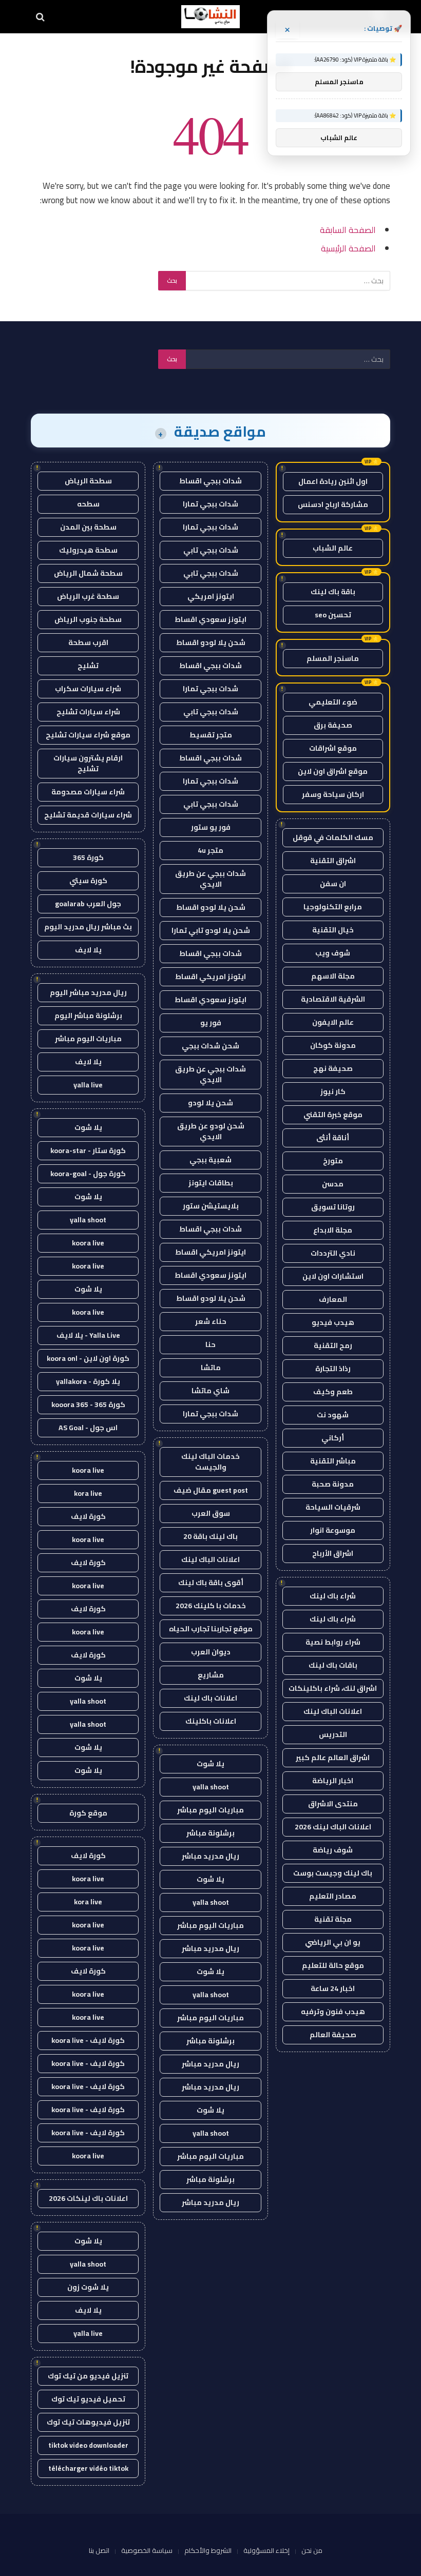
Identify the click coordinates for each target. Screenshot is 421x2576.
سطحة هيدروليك (88, 550)
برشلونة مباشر (210, 1833)
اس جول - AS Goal (88, 1428)
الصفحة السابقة (348, 230)
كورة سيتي (88, 881)
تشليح (88, 666)
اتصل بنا (99, 2550)
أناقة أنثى (333, 1138)
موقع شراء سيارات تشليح (88, 735)
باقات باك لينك (333, 1665)
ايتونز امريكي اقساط (210, 977)
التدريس (333, 1734)
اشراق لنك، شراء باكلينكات (333, 1688)
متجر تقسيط (211, 735)
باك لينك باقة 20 (210, 1536)
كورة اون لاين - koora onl (88, 1358)
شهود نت (333, 1415)
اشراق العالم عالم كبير (333, 1758)
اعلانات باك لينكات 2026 (88, 2198)
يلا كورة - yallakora (88, 1381)
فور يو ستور (211, 827)
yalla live (88, 1085)
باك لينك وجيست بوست (333, 1873)
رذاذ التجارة (333, 1369)
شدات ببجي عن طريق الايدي (210, 879)
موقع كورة (88, 1813)
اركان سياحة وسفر (333, 794)
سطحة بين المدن (88, 527)
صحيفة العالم (333, 2035)
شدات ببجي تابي (211, 550)
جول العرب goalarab (88, 904)
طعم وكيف (333, 1392)
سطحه (88, 504)
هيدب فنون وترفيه (333, 2012)
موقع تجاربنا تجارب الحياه (211, 1629)
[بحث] (41, 17)
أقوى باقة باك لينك (211, 1583)
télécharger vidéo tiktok (88, 2468)
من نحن (312, 2550)
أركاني (333, 1438)
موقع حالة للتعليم (333, 1965)
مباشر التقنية (333, 1461)
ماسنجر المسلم (333, 658)
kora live (88, 1493)
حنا (210, 1344)
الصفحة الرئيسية (348, 248)
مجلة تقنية (333, 1919)
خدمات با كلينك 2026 (211, 1606)
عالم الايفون (333, 1022)
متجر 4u (210, 850)
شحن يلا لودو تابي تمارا (211, 930)
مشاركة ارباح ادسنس (333, 504)
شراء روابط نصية (333, 1642)
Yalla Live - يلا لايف (88, 1335)
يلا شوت (210, 1764)
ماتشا (211, 1368)
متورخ (333, 1161)
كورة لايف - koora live (88, 2040)
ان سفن (333, 884)
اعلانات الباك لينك (333, 1711)
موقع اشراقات (333, 748)
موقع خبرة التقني (333, 1115)
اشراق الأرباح (333, 1553)
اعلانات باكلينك (211, 1721)
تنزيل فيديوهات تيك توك (88, 2422)
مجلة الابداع (333, 1230)
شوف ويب (333, 953)
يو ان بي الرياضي (333, 1942)
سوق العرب (211, 1513)
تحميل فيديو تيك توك (88, 2399)
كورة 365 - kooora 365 (88, 1404)
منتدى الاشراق (333, 1804)
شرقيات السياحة (333, 1507)
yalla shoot (211, 1787)
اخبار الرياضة (333, 1781)
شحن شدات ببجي (210, 1046)
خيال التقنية (333, 930)
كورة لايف (88, 1516)
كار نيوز (333, 1091)
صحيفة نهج (333, 1068)
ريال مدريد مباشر (210, 1856)
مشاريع (211, 1675)
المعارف (333, 1299)
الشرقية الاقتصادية (333, 999)
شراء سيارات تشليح (88, 712)
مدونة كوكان (333, 1045)
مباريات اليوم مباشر (210, 1810)
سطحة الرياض (88, 481)
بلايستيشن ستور (211, 1206)
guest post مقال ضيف (211, 1490)
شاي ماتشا (210, 1391)
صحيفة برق (333, 725)
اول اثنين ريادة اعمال (333, 481)
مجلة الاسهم (333, 976)
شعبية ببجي (210, 1160)
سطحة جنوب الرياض (88, 619)
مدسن (333, 1184)
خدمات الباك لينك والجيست (210, 1462)
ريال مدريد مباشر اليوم (88, 992)
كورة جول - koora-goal (88, 1174)
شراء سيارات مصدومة (88, 792)
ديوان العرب (211, 1652)
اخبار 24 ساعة (333, 1988)
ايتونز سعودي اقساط (210, 619)
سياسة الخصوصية (147, 2550)
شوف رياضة (333, 1850)
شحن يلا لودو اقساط (211, 642)
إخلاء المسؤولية (266, 2550)
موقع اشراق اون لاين (333, 771)
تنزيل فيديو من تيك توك (88, 2376)
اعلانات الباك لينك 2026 (333, 1827)
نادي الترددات (333, 1253)
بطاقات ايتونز (211, 1183)
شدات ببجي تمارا (210, 504)
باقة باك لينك (333, 592)
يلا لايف (88, 950)
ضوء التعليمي (333, 702)
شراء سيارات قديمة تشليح (88, 815)
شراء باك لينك (333, 1596)
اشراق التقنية (333, 861)
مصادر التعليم (333, 1896)
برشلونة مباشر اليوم (88, 1016)
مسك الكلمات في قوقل (333, 837)
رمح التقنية (333, 1345)
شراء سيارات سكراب (88, 689)
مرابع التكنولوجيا (333, 907)
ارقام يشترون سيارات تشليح (88, 763)
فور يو (211, 1023)
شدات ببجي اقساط (210, 481)
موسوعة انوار (333, 1530)
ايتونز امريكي (211, 596)
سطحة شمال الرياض (88, 573)
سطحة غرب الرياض (88, 596)
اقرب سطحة (88, 642)
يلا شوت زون (88, 2287)
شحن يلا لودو (210, 1103)
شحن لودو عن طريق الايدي (211, 1131)
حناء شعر (211, 1321)
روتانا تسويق (333, 1207)
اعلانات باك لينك (210, 1698)
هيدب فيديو (333, 1322)
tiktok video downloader (88, 2445)
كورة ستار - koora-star (88, 1150)
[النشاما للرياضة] (210, 17)
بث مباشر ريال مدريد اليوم (88, 927)
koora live (88, 1243)
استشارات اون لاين (333, 1276)
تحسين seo (333, 615)
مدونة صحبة (333, 1484)
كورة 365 (88, 857)
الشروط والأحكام (208, 2550)
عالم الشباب (333, 548)
